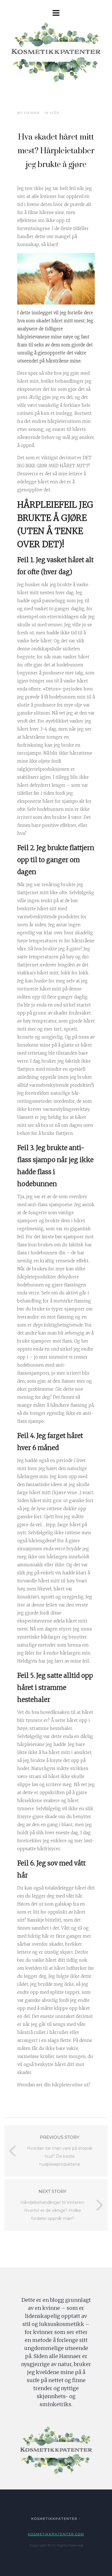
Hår (55, 113)
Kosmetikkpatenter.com (56, 2534)
